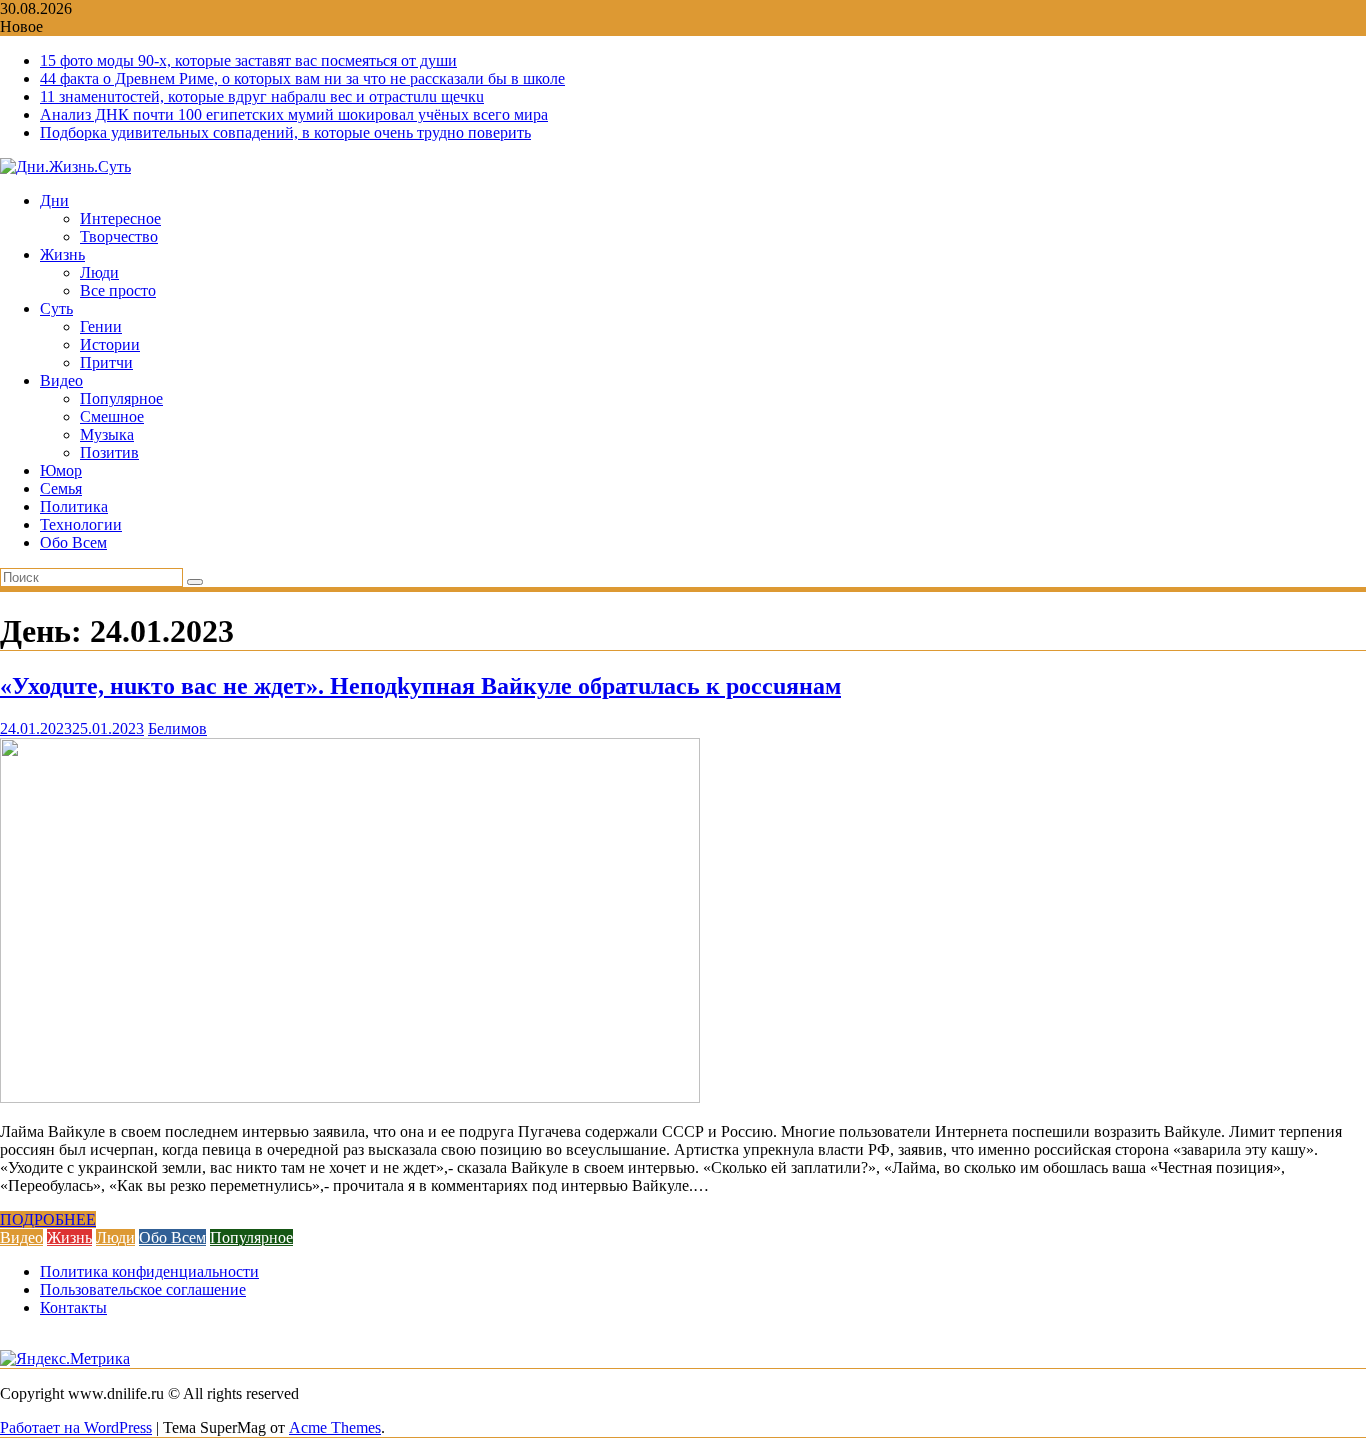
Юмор (61, 470)
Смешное (112, 416)
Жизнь (62, 254)
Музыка (107, 434)
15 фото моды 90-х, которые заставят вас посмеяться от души (248, 60)
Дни (54, 200)
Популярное (121, 398)
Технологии (81, 524)
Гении (101, 326)
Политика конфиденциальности (149, 1271)
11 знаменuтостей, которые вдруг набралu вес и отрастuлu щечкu (262, 96)
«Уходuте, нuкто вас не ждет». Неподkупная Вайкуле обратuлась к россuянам (420, 686)
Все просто (118, 290)
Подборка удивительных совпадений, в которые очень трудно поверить (285, 132)
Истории (110, 344)
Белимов (177, 728)
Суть (56, 308)
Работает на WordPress (76, 1427)
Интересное (120, 218)
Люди (99, 272)
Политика (74, 506)
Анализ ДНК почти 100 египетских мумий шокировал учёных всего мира (294, 114)
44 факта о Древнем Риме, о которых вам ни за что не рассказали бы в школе (302, 78)
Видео (61, 380)
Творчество (119, 236)
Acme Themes (335, 1427)
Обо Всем (73, 542)
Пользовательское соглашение (143, 1289)
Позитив (109, 452)
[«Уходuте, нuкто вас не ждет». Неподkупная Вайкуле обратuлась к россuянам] (350, 1097)
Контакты (73, 1307)
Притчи (106, 362)
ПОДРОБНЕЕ (48, 1219)
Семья (61, 488)
